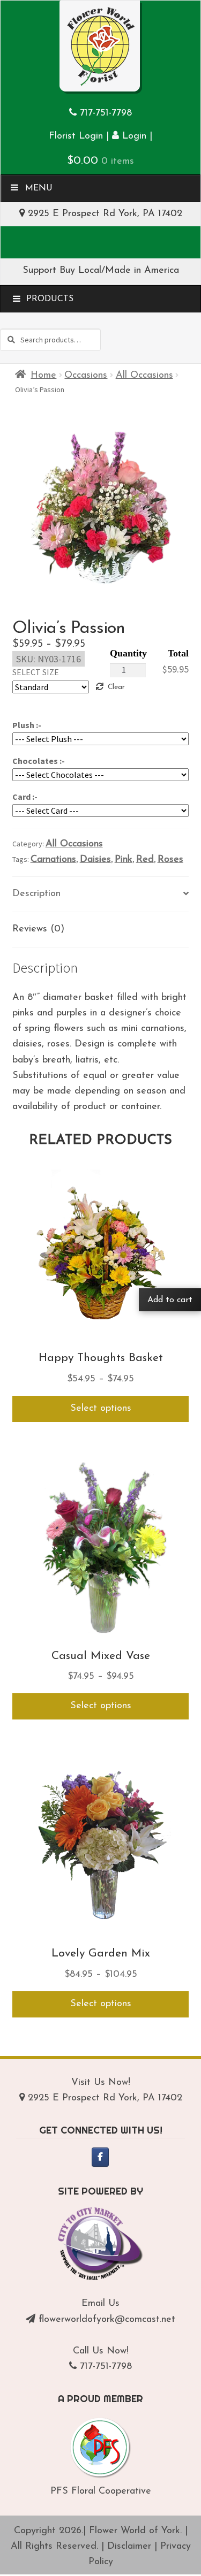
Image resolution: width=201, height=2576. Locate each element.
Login (133, 136)
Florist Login (76, 136)
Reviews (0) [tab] (38, 929)
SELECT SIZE (36, 672)
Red (145, 860)
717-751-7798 (106, 113)
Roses (170, 860)
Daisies (95, 860)
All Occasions (144, 376)
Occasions (86, 376)
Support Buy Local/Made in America (101, 271)
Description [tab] (36, 894)
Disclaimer (129, 2547)
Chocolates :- (39, 761)
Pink (124, 860)
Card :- (25, 797)
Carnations (53, 860)
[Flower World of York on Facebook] (100, 2157)
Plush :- (27, 725)
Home (43, 376)
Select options (101, 1409)
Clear (116, 687)
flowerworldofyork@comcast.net (107, 2320)
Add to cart (170, 1300)
